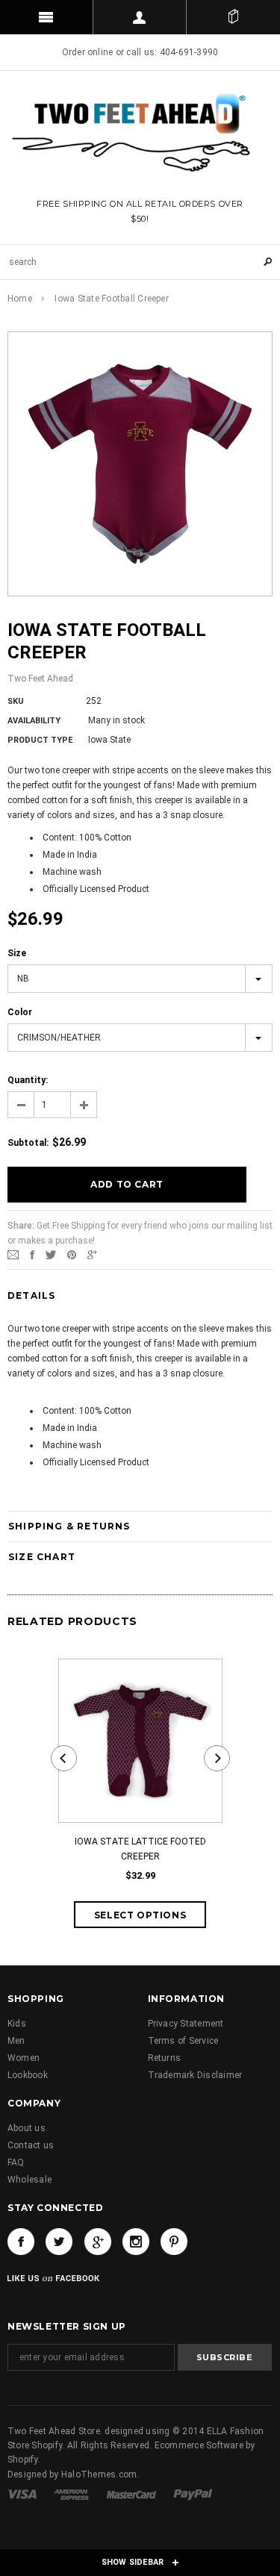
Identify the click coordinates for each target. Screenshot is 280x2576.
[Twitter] (51, 1255)
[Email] (13, 1255)
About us (27, 2128)
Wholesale (29, 2180)
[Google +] (98, 2242)
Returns (165, 2058)
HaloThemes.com (99, 2474)
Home (20, 299)
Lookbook (28, 2075)
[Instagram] (136, 2242)
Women (24, 2058)
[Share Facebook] (32, 1255)
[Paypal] (193, 2494)
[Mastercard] (133, 2494)
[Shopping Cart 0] (233, 17)
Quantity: (28, 1080)
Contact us (31, 2145)
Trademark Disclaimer (195, 2075)
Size (17, 953)
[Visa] (23, 2494)
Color (20, 1012)
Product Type (40, 740)
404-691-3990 (189, 52)
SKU (16, 701)
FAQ (16, 2162)
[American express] (72, 2494)
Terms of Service (183, 2041)
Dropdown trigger (140, 17)
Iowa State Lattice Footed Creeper (140, 1849)
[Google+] (92, 1255)
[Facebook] (21, 2242)
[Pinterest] (72, 1255)
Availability (34, 721)
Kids (17, 2024)
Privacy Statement (186, 2024)
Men (16, 2041)
